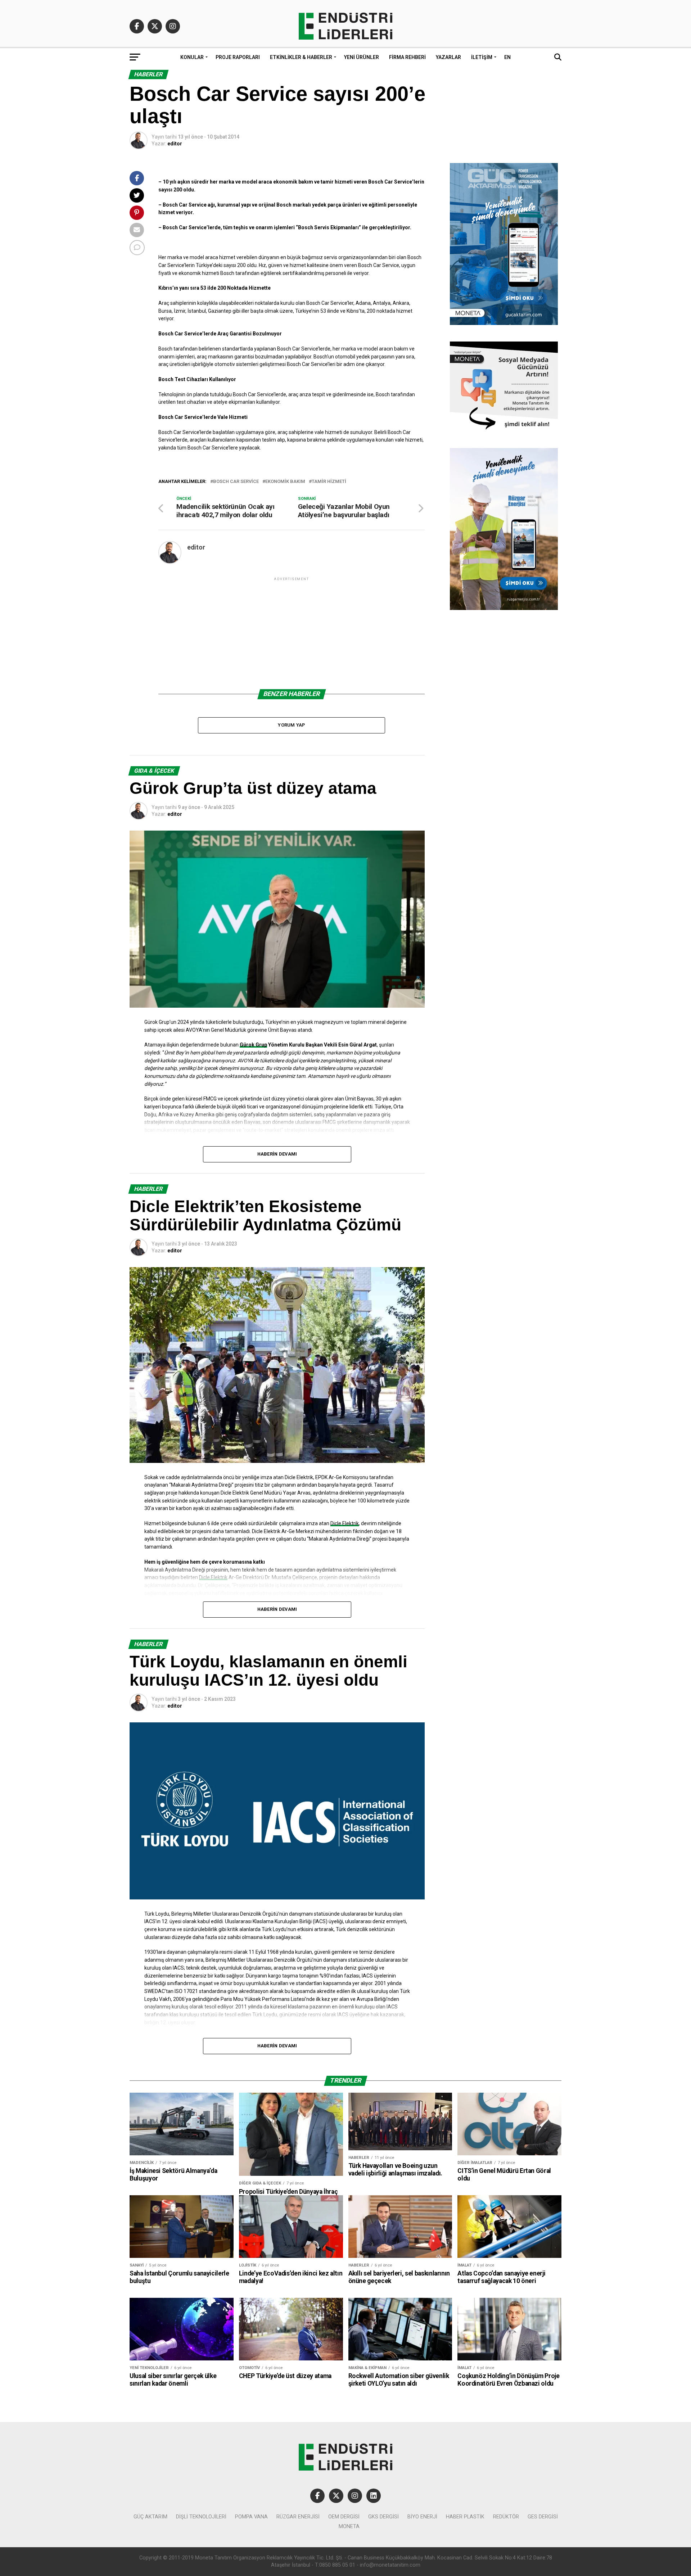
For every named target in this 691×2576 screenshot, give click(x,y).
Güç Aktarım (150, 2517)
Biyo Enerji (422, 2517)
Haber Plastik (465, 2517)
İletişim (482, 57)
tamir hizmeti (329, 482)
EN (507, 57)
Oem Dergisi (344, 2517)
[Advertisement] (292, 633)
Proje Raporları (238, 57)
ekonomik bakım (285, 482)
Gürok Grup (253, 1045)
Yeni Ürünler (362, 57)
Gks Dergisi (383, 2517)
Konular (192, 57)
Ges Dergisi (543, 2517)
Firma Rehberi (407, 57)
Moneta (349, 2527)
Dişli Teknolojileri (201, 2517)
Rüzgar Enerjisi (298, 2517)
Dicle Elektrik (345, 1523)
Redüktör (506, 2517)
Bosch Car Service (236, 482)
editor (175, 144)
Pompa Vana (251, 2517)
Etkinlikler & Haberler (301, 57)
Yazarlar (448, 57)
